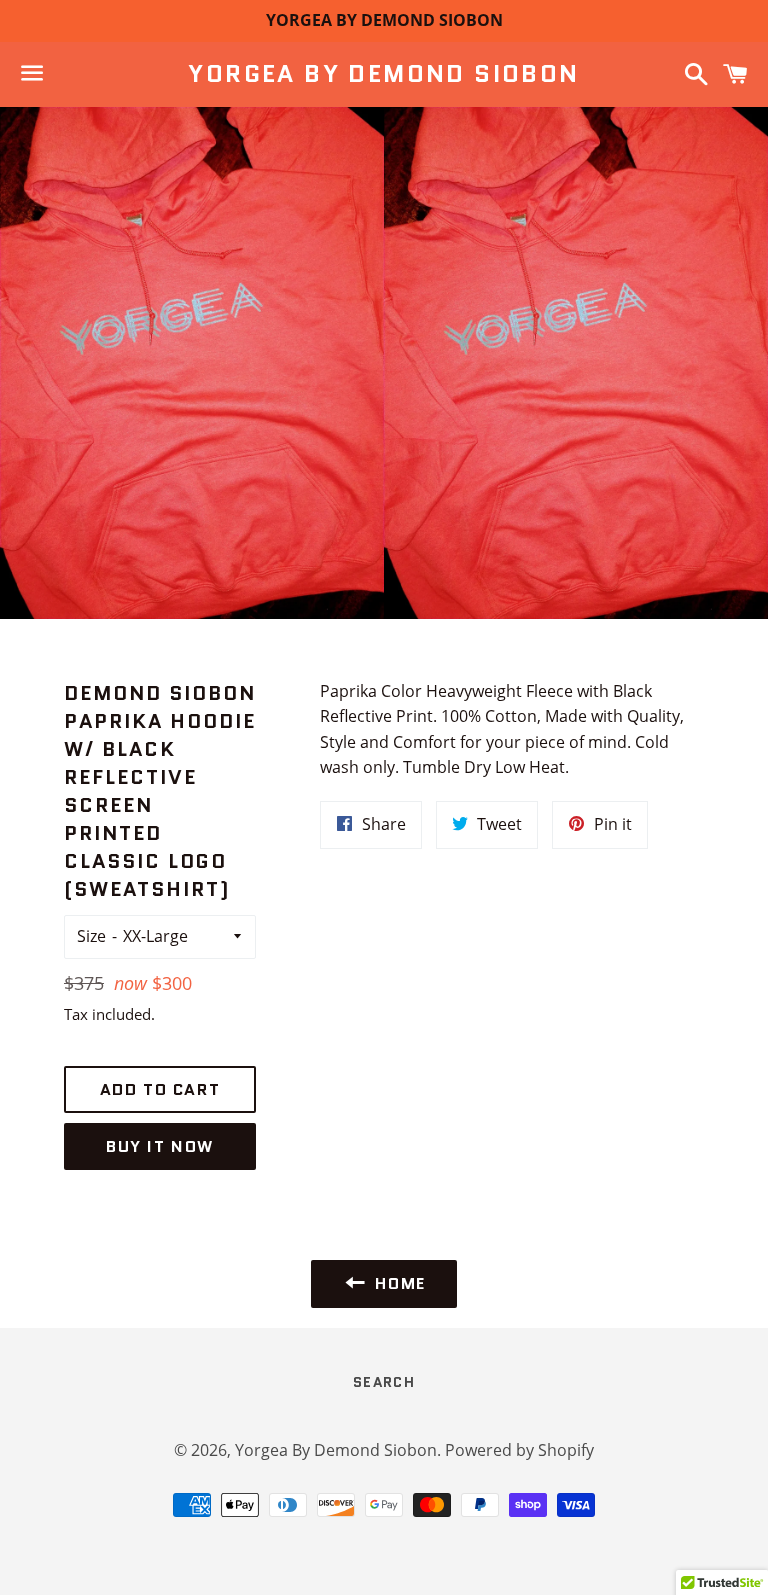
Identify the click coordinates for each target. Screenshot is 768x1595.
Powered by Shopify (519, 1450)
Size (91, 936)
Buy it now (160, 1146)
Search (384, 1382)
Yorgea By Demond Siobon (383, 74)
